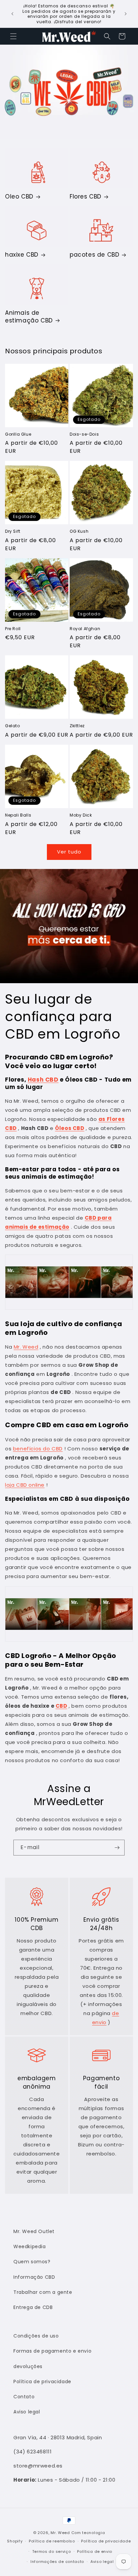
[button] (13, 36)
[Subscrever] (117, 1848)
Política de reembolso (52, 2541)
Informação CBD (34, 2277)
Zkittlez (77, 726)
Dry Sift (13, 531)
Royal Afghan (85, 629)
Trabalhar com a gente (43, 2292)
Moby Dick (81, 815)
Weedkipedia (30, 2246)
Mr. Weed (26, 1347)
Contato (24, 2397)
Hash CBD (43, 1080)
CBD (61, 1706)
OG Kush (79, 531)
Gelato (13, 726)
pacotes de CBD (94, 255)
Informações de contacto (57, 2562)
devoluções (28, 2366)
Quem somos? (32, 2262)
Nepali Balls (18, 815)
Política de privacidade (42, 2382)
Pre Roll (13, 629)
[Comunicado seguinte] (126, 14)
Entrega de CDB (33, 2307)
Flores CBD (86, 197)
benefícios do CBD (38, 1449)
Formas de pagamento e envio (52, 2351)
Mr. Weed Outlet (34, 2231)
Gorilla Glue (18, 434)
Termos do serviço (52, 2551)
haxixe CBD (22, 255)
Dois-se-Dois (84, 434)
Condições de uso (36, 2336)
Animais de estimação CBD (29, 316)
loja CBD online (25, 1485)
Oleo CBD (19, 197)
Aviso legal (27, 2412)
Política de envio (95, 2551)
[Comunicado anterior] (12, 14)
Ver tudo (69, 852)
